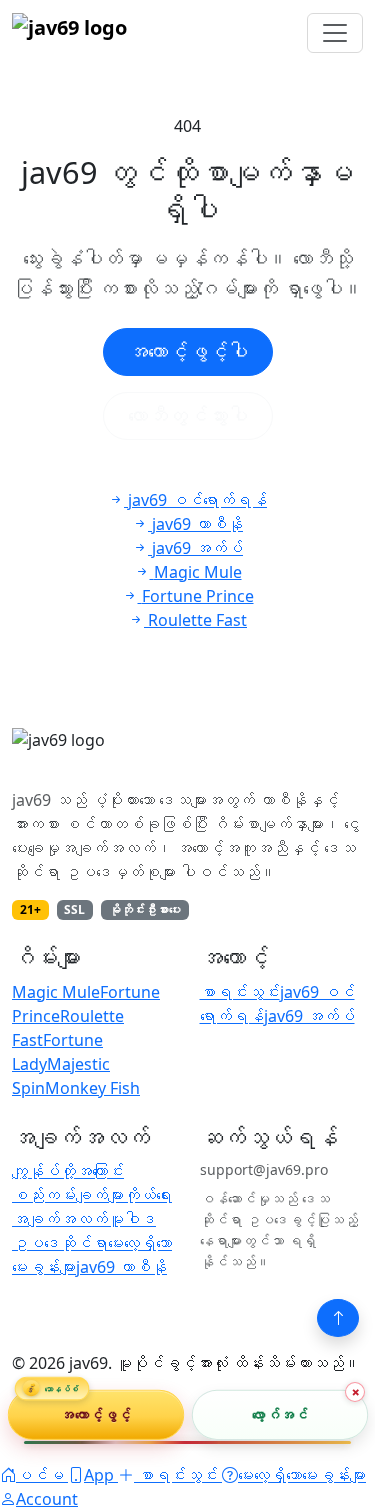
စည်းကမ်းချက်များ (68, 1195)
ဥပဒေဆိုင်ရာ (60, 1243)
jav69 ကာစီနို (121, 1267)
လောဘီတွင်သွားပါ (188, 415)
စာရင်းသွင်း (240, 992)
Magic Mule (56, 992)
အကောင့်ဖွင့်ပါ (188, 351)
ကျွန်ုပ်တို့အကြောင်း (68, 1171)
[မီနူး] (335, 33)
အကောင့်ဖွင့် (95, 1413)
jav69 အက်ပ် (309, 1016)
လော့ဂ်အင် (279, 1413)
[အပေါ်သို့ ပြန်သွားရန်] (338, 1318)
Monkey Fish (92, 1088)
